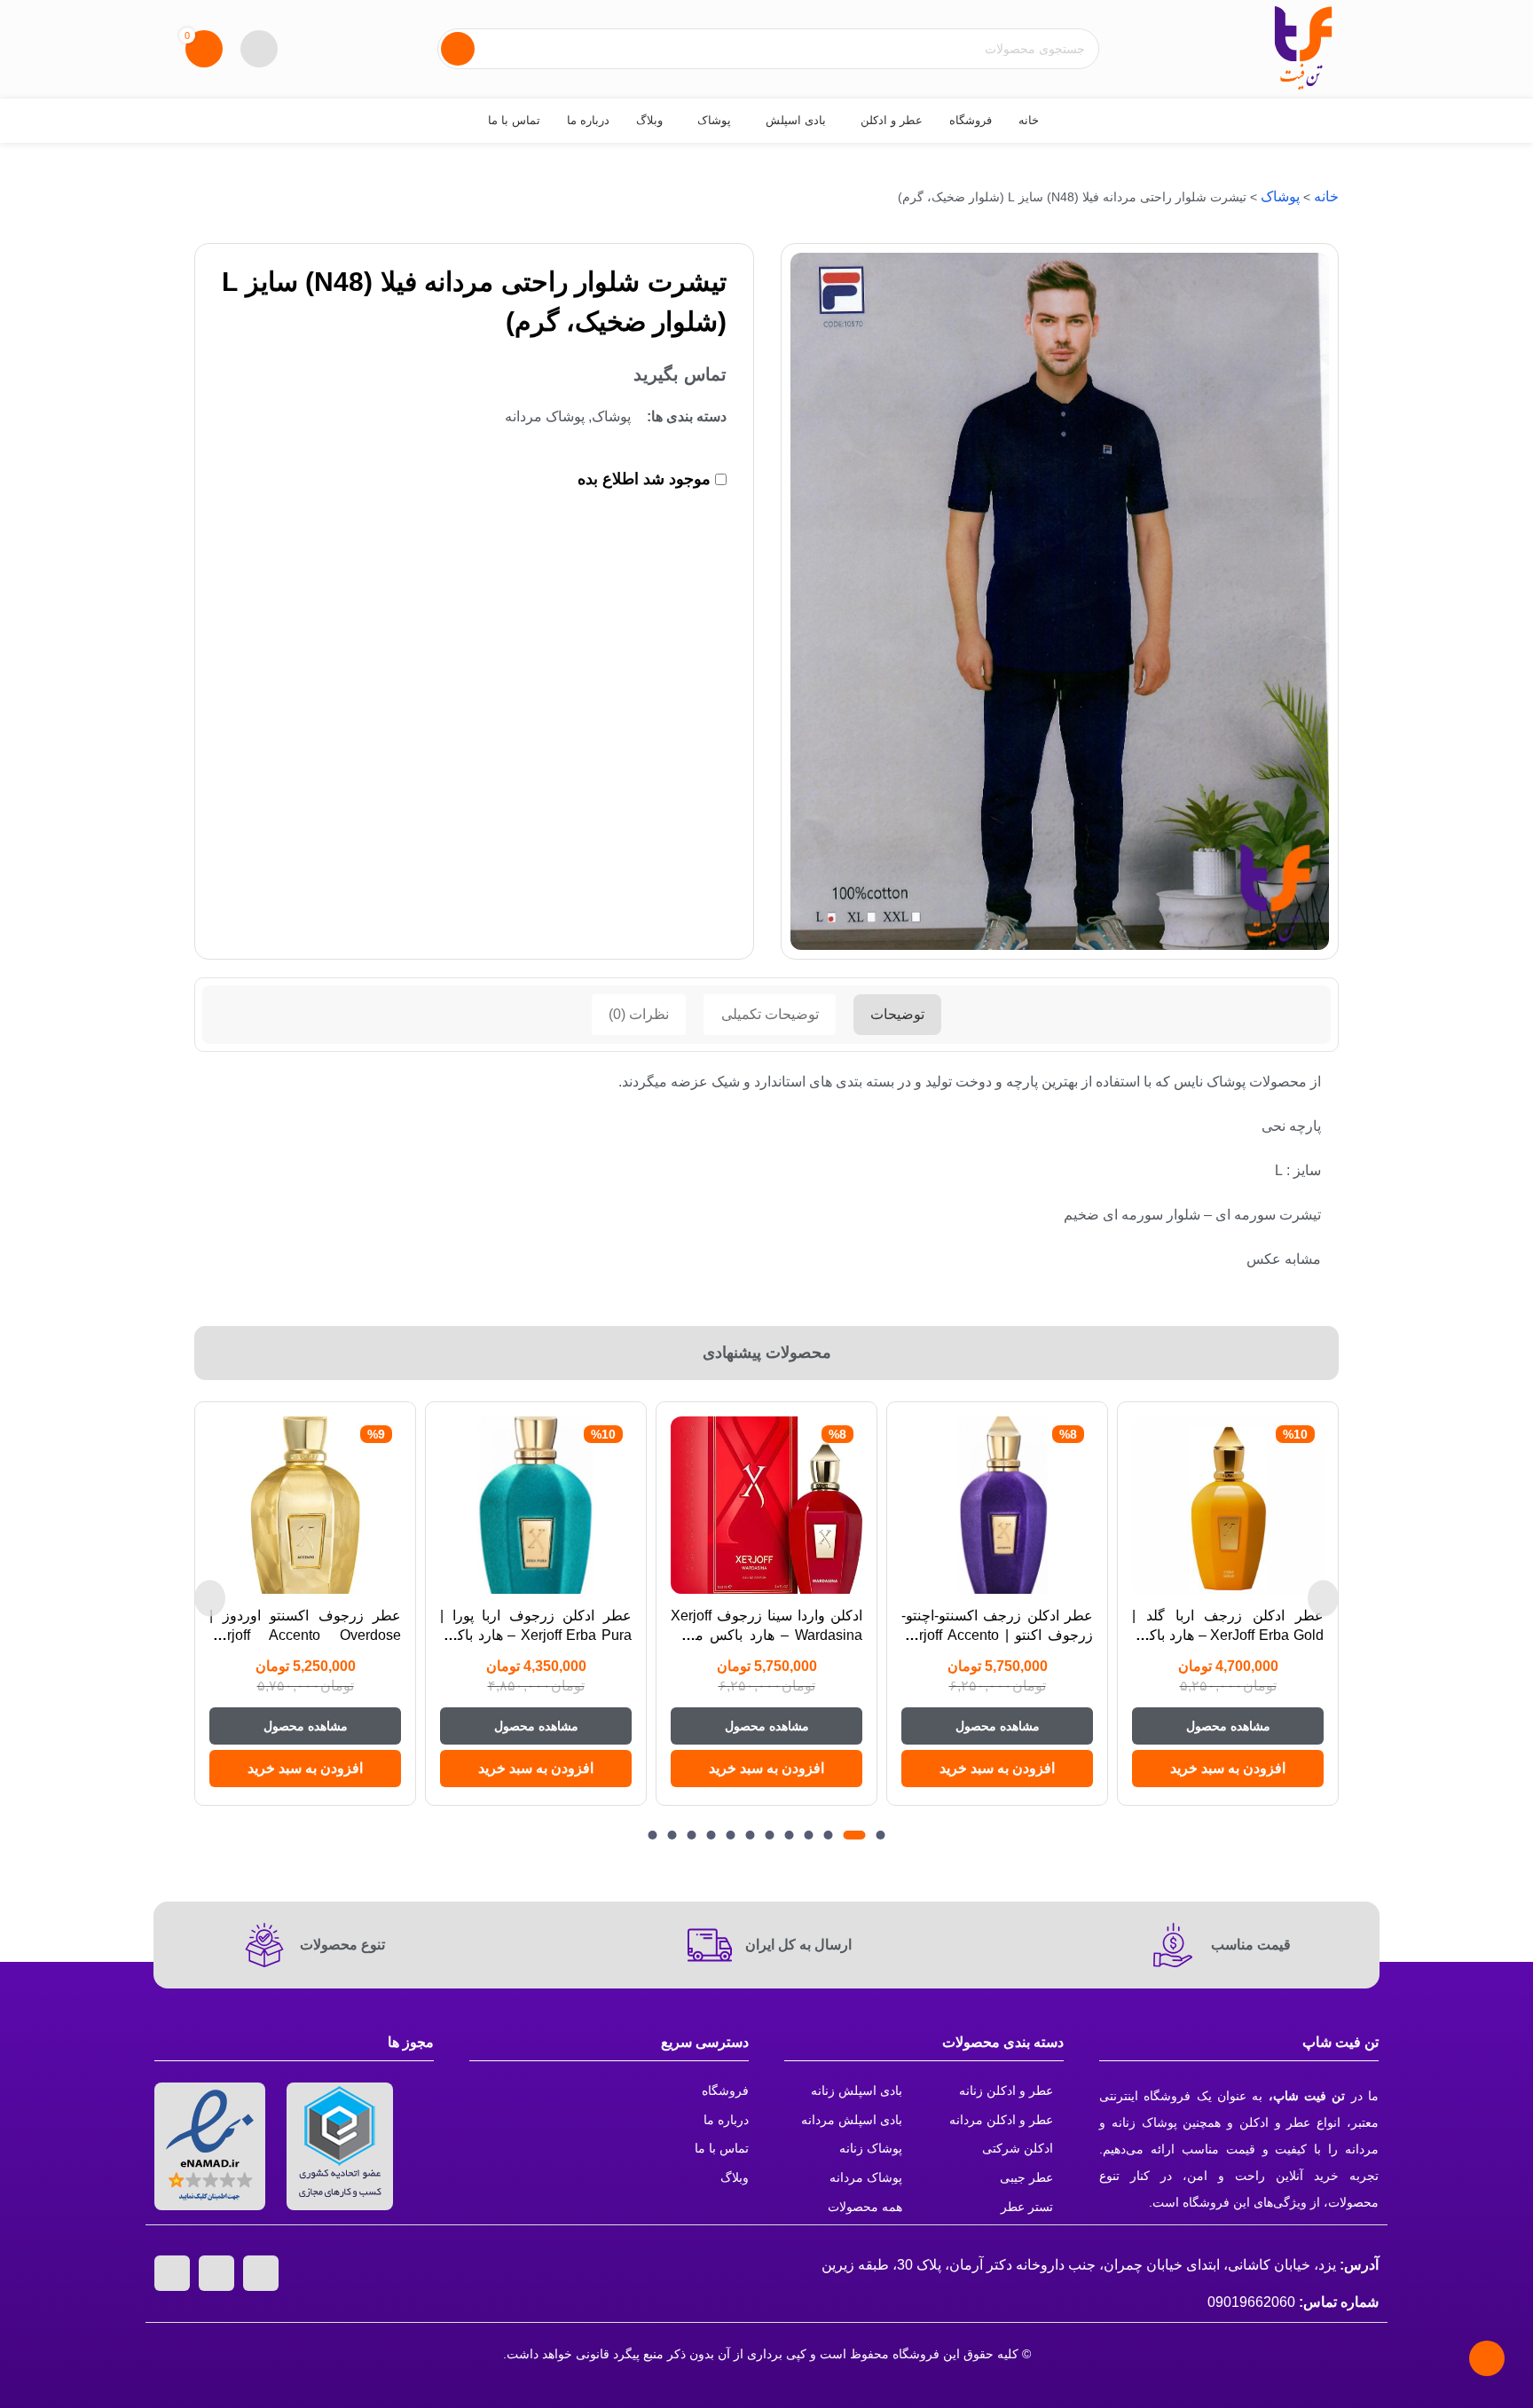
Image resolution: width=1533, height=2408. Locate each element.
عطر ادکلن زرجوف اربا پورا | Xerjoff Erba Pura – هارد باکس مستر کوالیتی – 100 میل (536, 1635)
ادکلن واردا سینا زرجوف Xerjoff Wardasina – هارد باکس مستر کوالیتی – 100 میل (766, 1635)
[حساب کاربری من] (259, 49)
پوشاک (1280, 196)
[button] (1228, 1769)
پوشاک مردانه (545, 416)
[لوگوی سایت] (1303, 47)
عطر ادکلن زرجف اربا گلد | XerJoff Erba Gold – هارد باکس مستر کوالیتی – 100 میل (1228, 1635)
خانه (1326, 196)
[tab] (897, 1015)
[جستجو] (458, 49)
